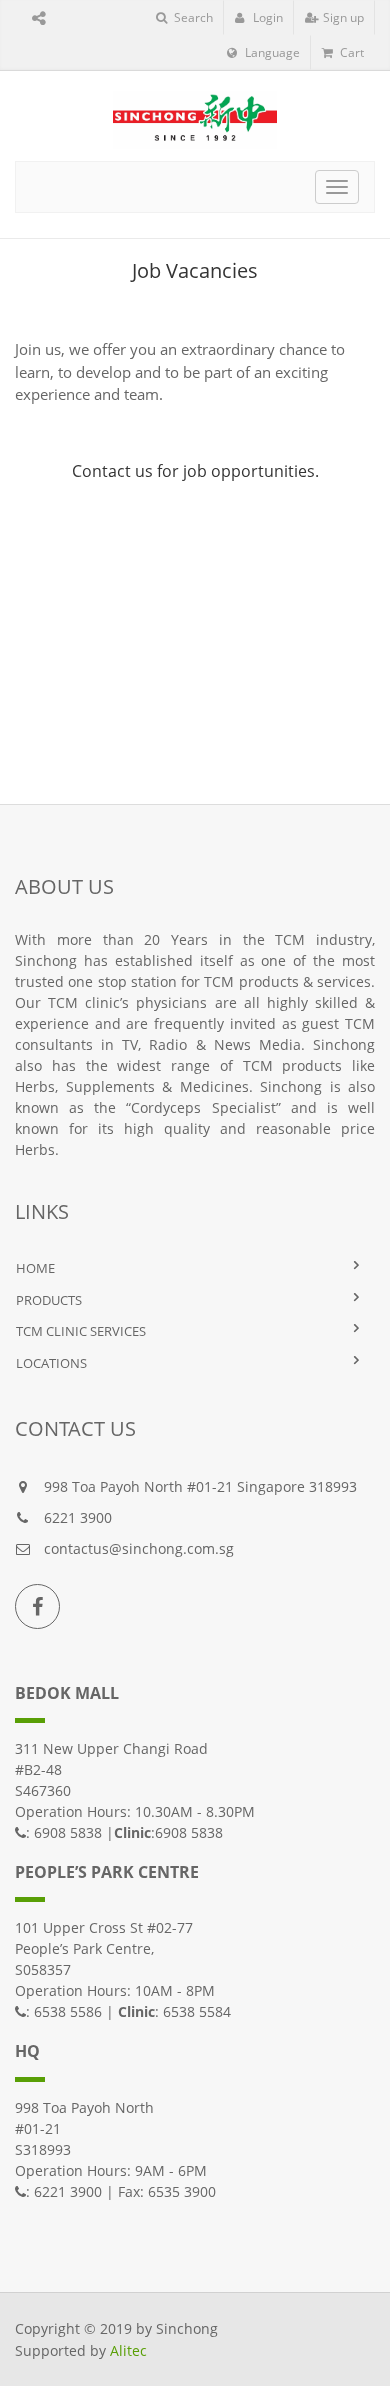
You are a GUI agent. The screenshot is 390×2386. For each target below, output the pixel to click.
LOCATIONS (51, 1363)
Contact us (112, 471)
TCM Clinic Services (81, 1331)
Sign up (342, 17)
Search (192, 17)
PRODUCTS (49, 1300)
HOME (35, 1268)
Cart (350, 52)
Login (266, 17)
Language (271, 52)
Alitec (128, 2350)
